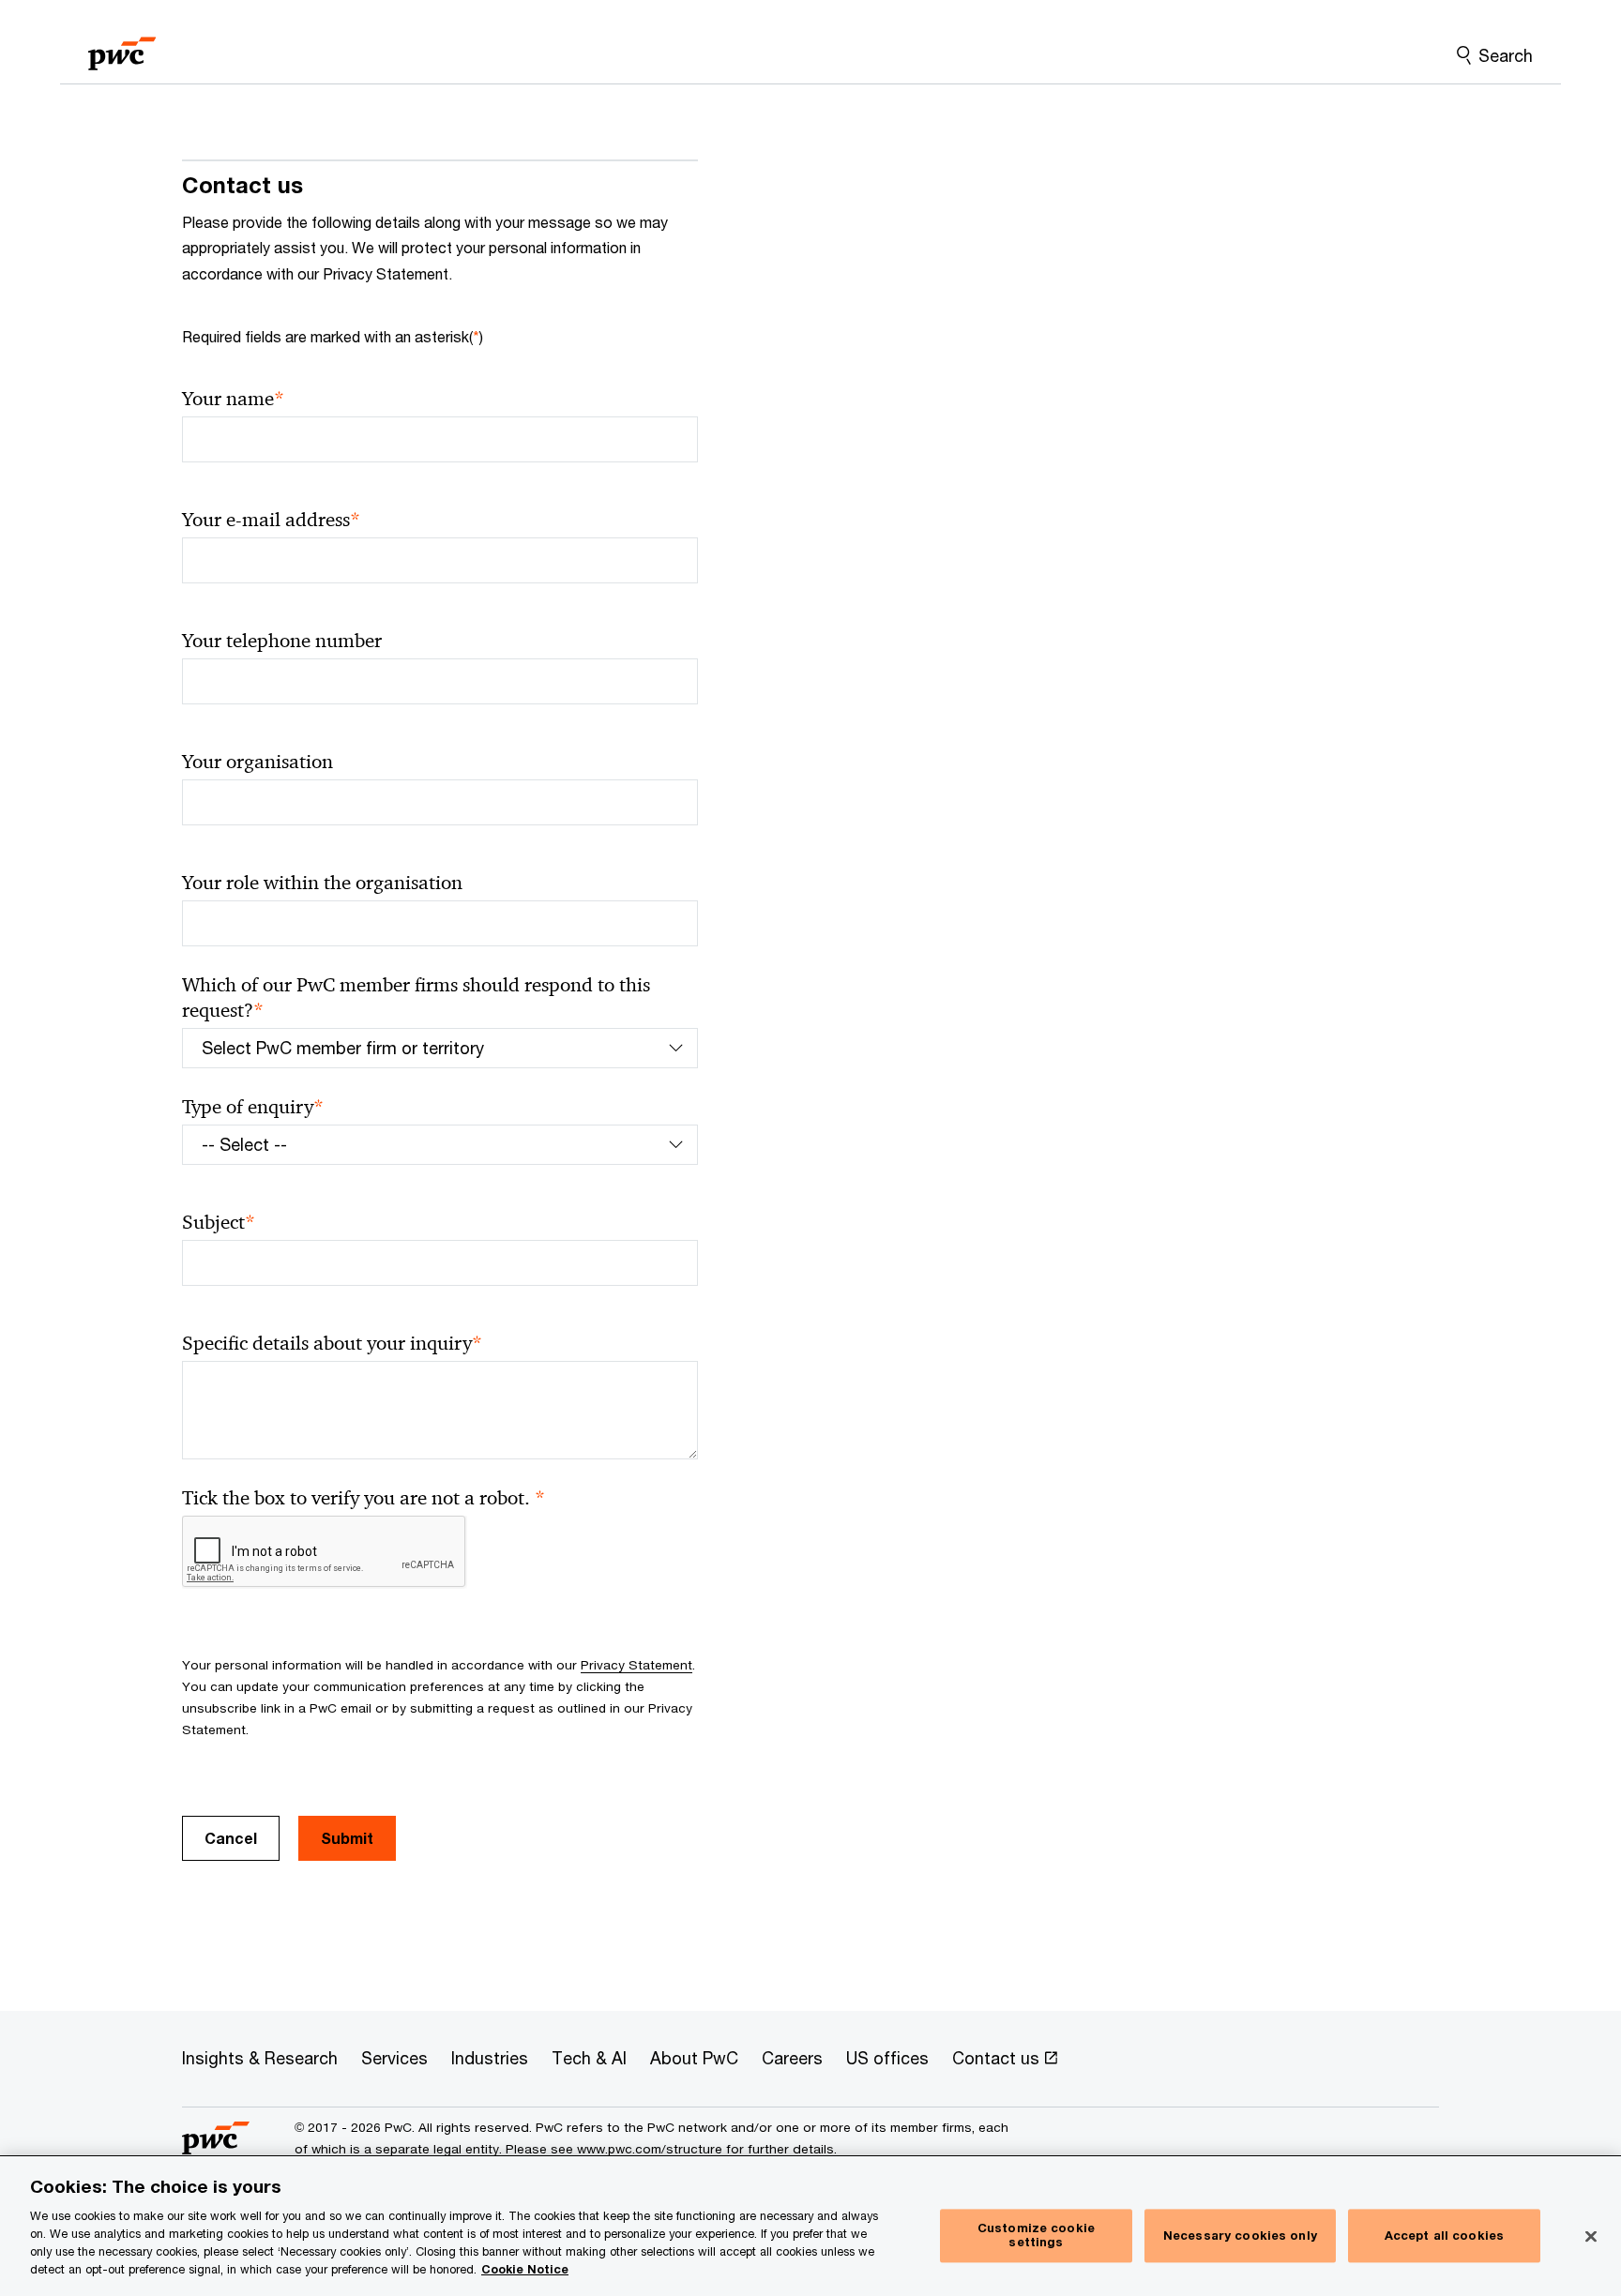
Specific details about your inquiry (332, 1344)
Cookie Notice (525, 2269)
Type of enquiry (253, 1107)
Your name (233, 399)
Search (1506, 55)
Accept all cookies (1444, 2235)
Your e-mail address (271, 520)
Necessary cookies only (1240, 2235)
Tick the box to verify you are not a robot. (364, 1498)
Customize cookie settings (1036, 2235)
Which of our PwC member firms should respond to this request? (416, 998)
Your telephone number (282, 641)
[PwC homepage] (122, 47)
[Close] (1591, 2236)
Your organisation (258, 762)
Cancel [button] (231, 1838)
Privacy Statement (636, 1665)
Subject (219, 1223)
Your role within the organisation (322, 883)
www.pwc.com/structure (650, 2149)
